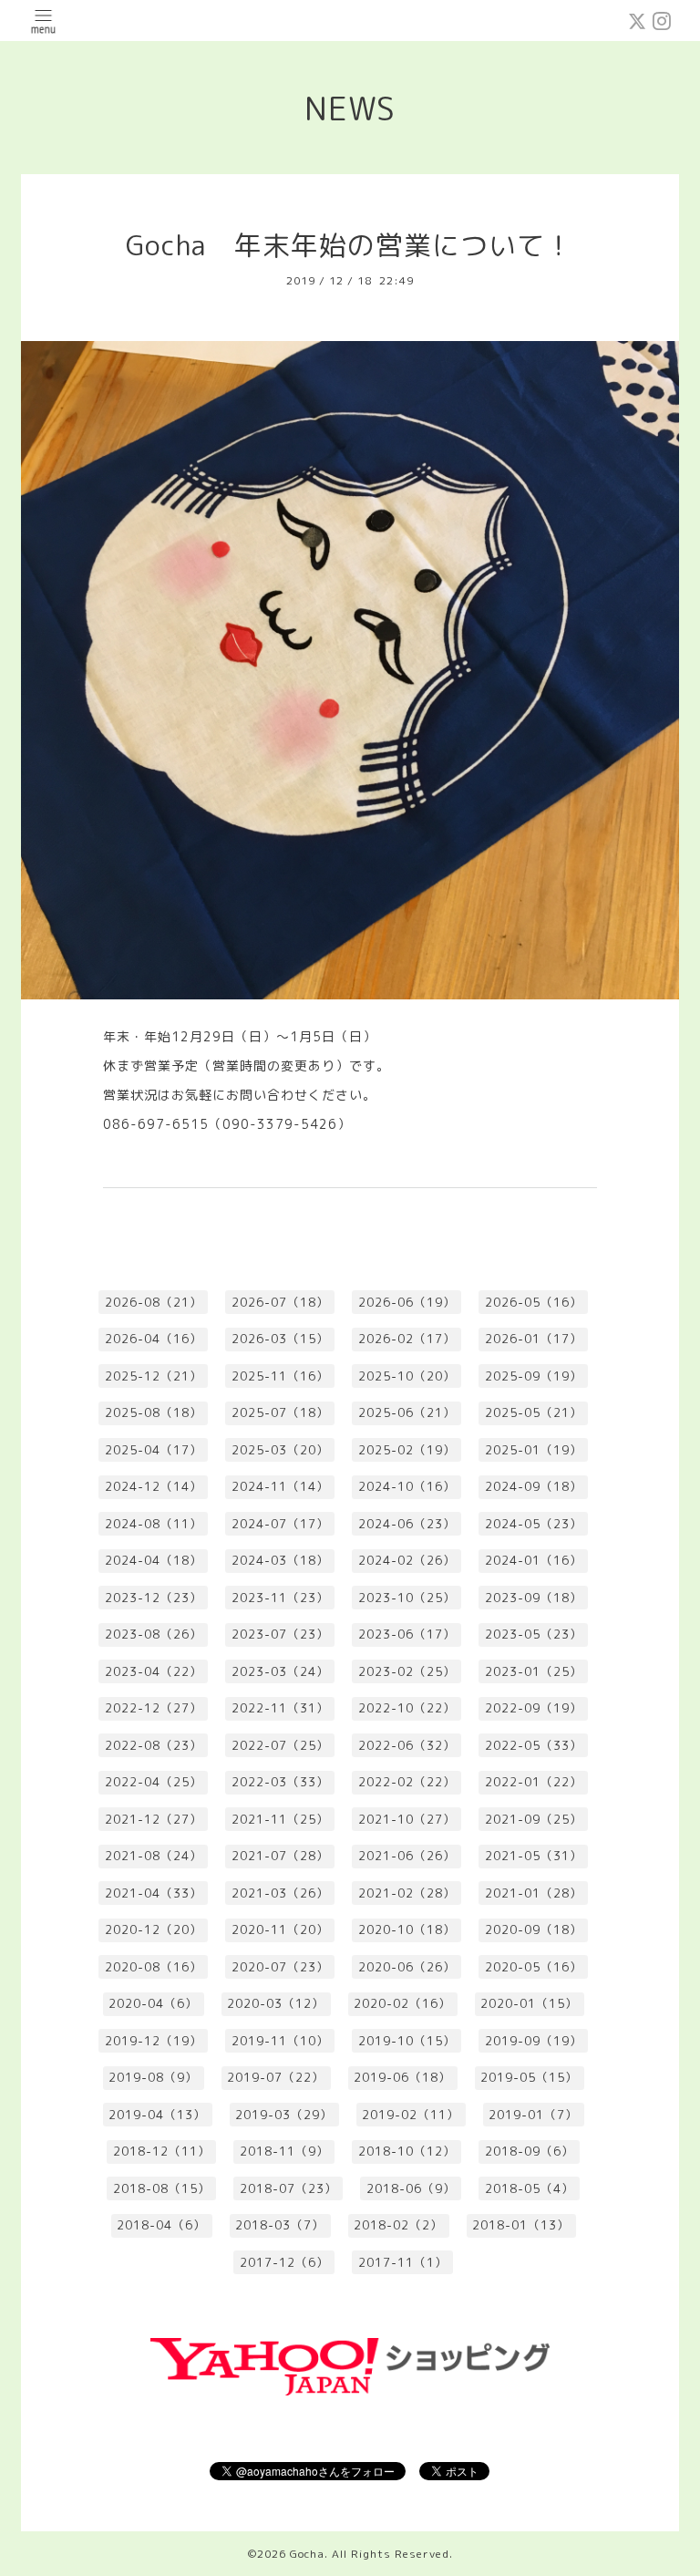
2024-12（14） (154, 1486)
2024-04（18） (154, 1560)
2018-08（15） (162, 2188)
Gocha (307, 2554)
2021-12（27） (154, 1819)
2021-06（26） (407, 1856)
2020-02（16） (402, 2003)
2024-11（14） (280, 1486)
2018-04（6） (161, 2225)
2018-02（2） (398, 2225)
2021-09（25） (534, 1819)
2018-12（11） (162, 2151)
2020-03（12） (276, 2003)
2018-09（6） (530, 2151)
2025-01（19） (534, 1450)
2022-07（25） (280, 1745)
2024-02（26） (407, 1560)
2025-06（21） (407, 1412)
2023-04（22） (154, 1671)
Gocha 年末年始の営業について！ (350, 245)
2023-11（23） (280, 1598)
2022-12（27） (154, 1708)
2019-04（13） (157, 2115)
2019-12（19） (154, 2041)
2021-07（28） (280, 1856)
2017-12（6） (284, 2262)
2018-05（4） (530, 2188)
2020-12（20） (154, 1929)
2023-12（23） (154, 1598)
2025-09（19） (534, 1376)
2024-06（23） (407, 1524)
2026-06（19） (407, 1302)
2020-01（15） (529, 2003)
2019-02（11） (411, 2115)
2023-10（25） (407, 1598)
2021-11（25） (280, 1819)
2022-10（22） (407, 1708)
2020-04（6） (153, 2003)
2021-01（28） (534, 1893)
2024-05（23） (534, 1524)
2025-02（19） (407, 1450)
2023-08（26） (154, 1634)
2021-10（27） (407, 1819)
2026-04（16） (154, 1339)
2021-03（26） (280, 1893)
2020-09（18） (534, 1929)
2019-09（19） (534, 2041)
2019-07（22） (276, 2077)
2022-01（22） (534, 1782)
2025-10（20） (407, 1376)
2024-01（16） (534, 1560)
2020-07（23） (280, 1967)
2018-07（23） (288, 2188)
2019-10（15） (407, 2041)
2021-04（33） (154, 1893)
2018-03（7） (280, 2225)
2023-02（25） (407, 1671)
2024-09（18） (534, 1486)
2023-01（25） (534, 1671)
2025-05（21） (534, 1412)
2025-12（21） (154, 1376)
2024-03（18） (280, 1560)
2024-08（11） (154, 1524)
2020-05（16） (534, 1967)
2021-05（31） (534, 1856)
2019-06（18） (402, 2077)
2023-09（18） (534, 1598)
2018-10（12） (407, 2151)
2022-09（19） (534, 1708)
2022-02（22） (407, 1782)
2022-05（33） (534, 1745)
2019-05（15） (529, 2077)
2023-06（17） (407, 1634)
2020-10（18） (407, 1929)
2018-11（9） (284, 2151)
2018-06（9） (411, 2188)
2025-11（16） (280, 1376)
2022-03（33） (280, 1782)
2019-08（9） (153, 2077)
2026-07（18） (280, 1302)
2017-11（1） (403, 2262)
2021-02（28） (407, 1893)
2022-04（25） (154, 1782)
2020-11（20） (280, 1929)
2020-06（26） (407, 1967)
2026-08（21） (154, 1302)
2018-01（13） (521, 2225)
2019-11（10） (280, 2041)
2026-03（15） (280, 1339)
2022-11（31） (280, 1708)
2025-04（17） (154, 1450)
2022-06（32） (407, 1745)
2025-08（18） (154, 1412)
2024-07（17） (280, 1524)
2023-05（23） (534, 1634)
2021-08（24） (154, 1856)
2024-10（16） (407, 1486)
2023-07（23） (280, 1634)
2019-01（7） (533, 2115)
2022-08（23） (154, 1745)
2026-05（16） (534, 1302)
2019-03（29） (284, 2115)
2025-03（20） (280, 1450)
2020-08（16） (154, 1967)
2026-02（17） (407, 1339)
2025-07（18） (280, 1412)
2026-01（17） (534, 1339)
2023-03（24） (280, 1671)
